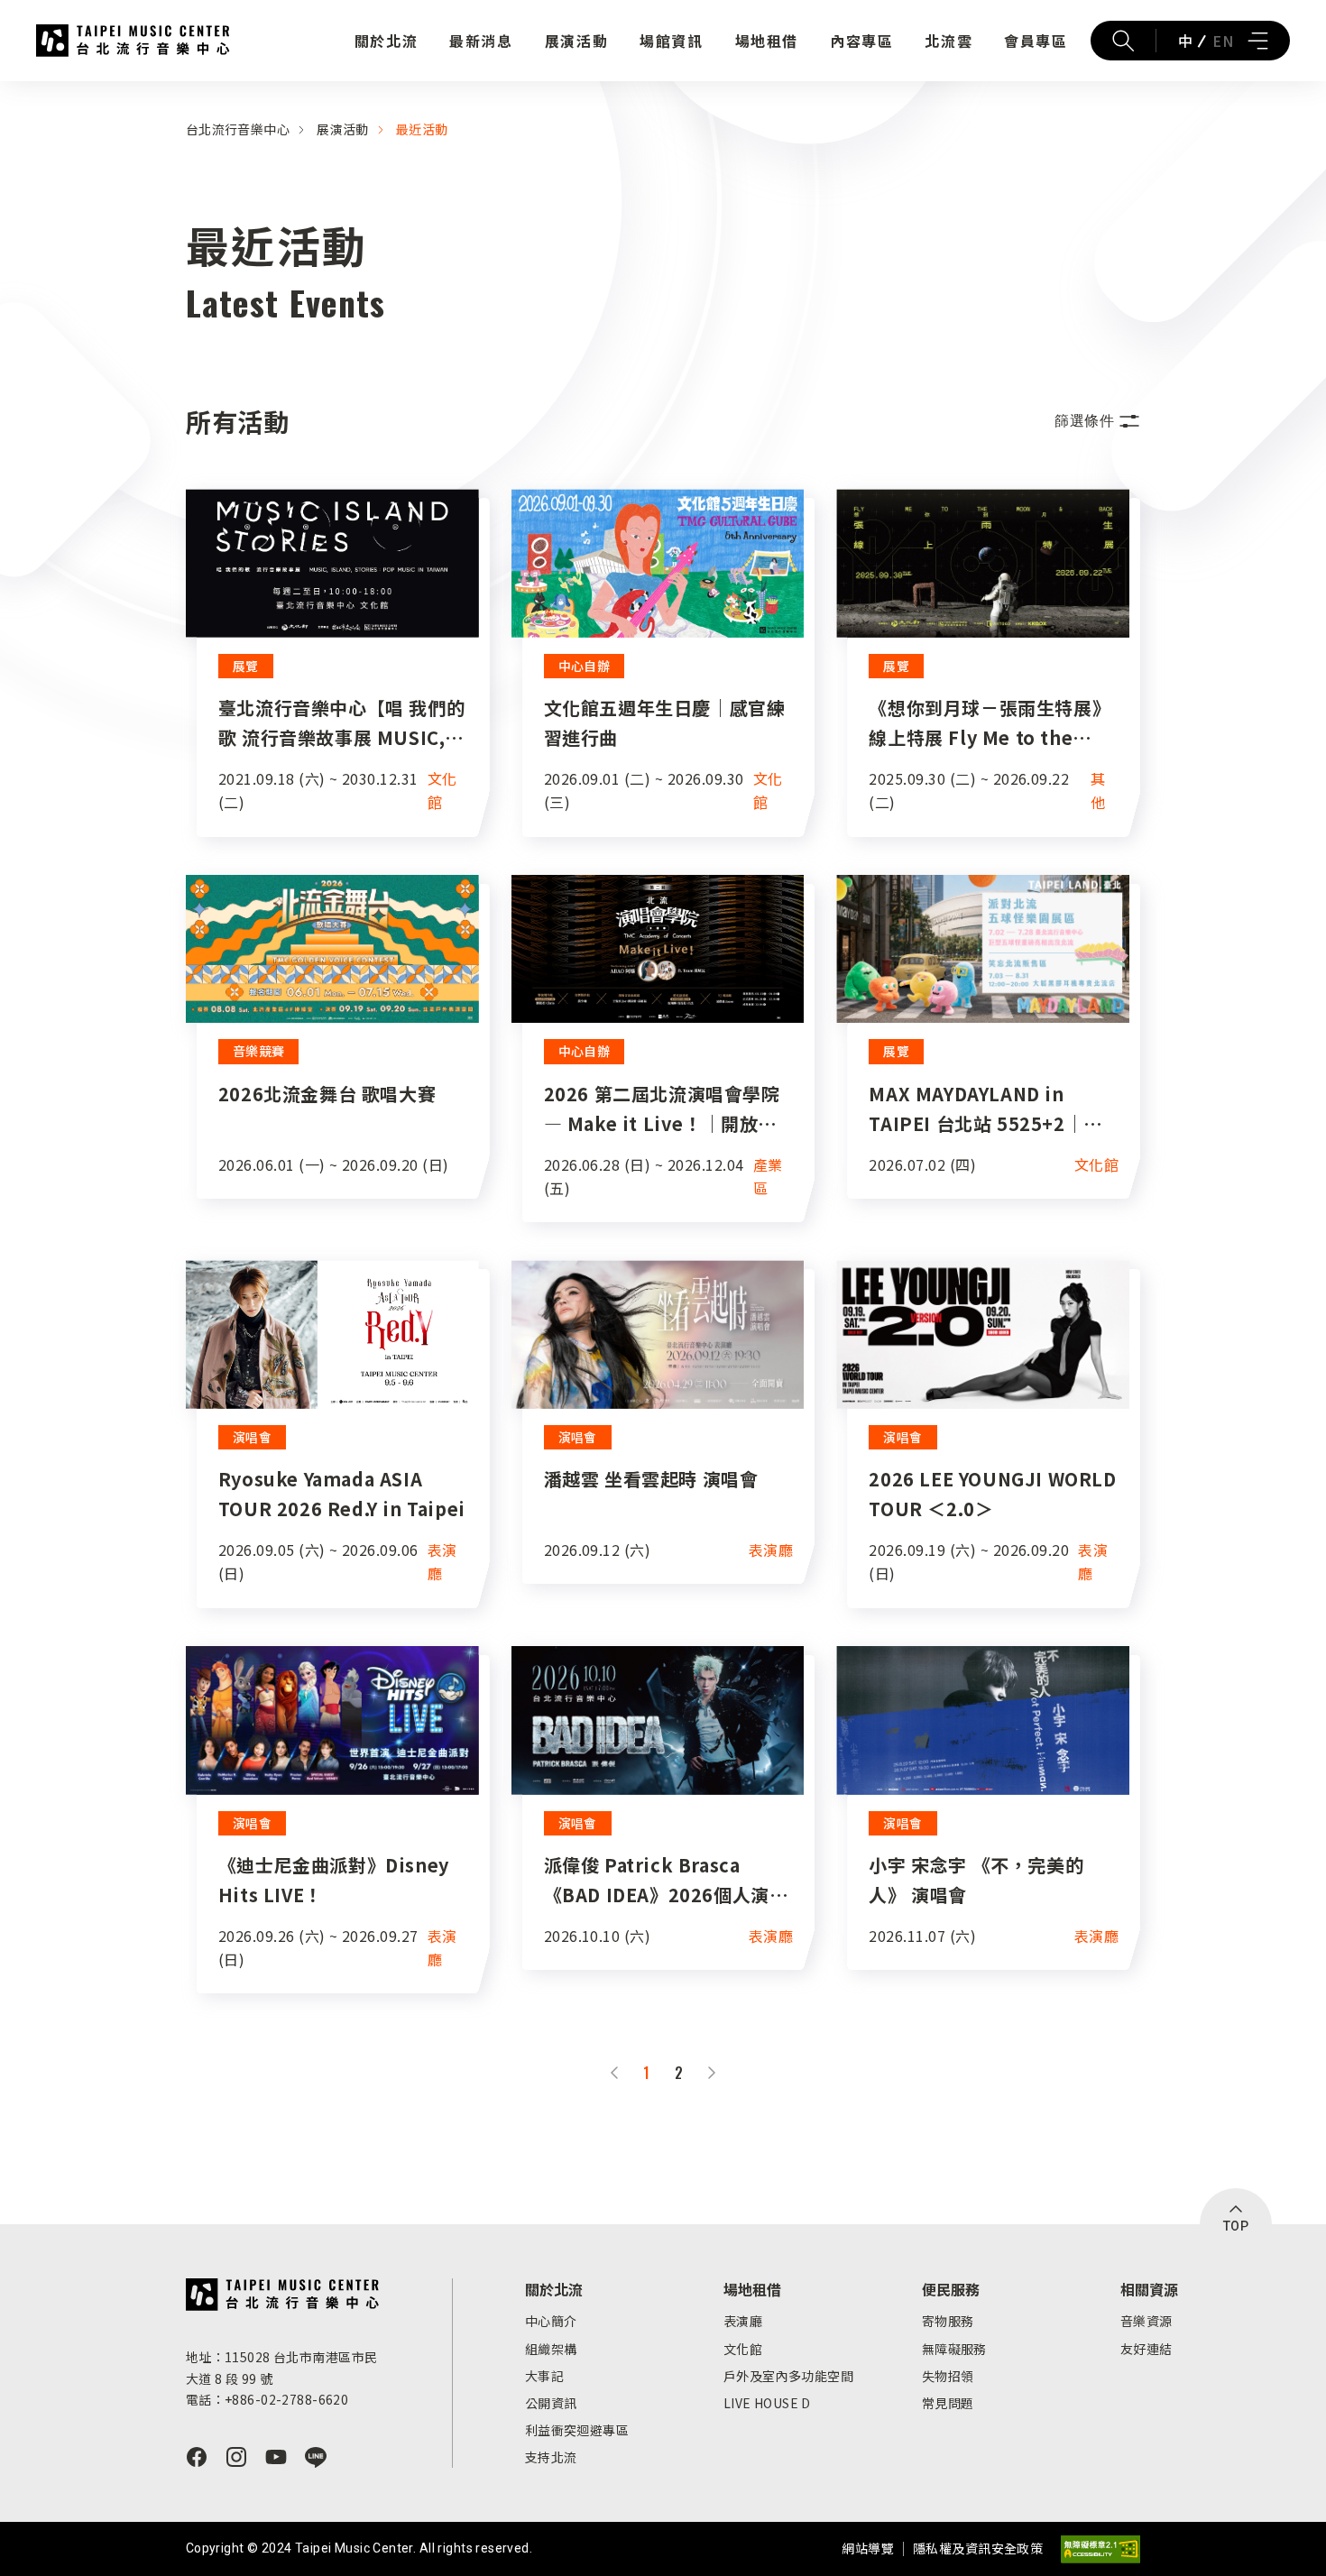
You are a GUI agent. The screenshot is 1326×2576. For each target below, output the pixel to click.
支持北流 (551, 2457)
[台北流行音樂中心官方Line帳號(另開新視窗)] (316, 2457)
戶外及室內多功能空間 (788, 2376)
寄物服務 (948, 2321)
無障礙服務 (954, 2349)
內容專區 (861, 41)
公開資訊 (551, 2403)
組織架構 (551, 2349)
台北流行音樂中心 (133, 41)
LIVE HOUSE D (767, 2403)
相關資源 (1149, 2289)
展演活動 (576, 41)
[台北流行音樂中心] (283, 2295)
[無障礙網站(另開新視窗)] (1100, 2549)
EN (1223, 41)
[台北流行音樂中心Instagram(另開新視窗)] (236, 2457)
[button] (1097, 421)
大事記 (544, 2376)
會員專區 (1036, 41)
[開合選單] (1257, 41)
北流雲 (948, 41)
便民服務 (951, 2289)
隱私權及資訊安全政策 (978, 2548)
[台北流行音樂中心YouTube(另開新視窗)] (276, 2457)
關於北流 (386, 41)
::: (5, 92)
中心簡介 (551, 2321)
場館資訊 (671, 41)
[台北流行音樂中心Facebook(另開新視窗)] (197, 2457)
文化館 (743, 2349)
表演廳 (743, 2321)
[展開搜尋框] (1123, 41)
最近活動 (422, 129)
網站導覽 (868, 2548)
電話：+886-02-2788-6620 (267, 2399)
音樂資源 (1146, 2321)
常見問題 (948, 2403)
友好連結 (1146, 2349)
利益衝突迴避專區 (577, 2430)
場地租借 (767, 41)
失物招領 (948, 2376)
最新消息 (481, 41)
